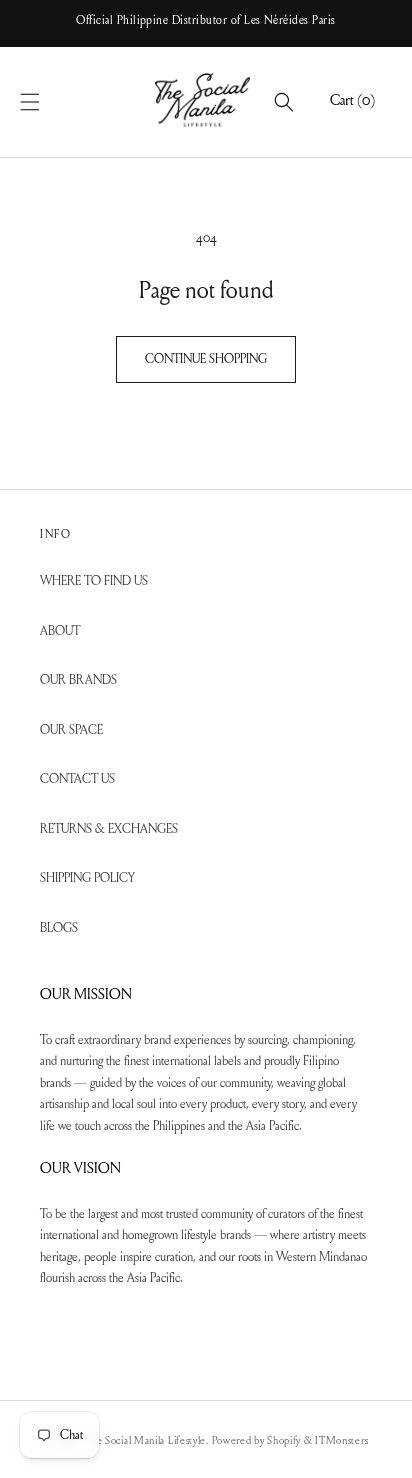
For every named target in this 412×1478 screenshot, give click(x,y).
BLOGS (59, 928)
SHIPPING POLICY (87, 878)
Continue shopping (206, 359)
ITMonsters (341, 1441)
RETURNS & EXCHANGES (109, 829)
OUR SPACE (71, 730)
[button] (52, 102)
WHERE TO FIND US (94, 581)
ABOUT (60, 631)
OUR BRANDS (78, 680)
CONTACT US (77, 779)
